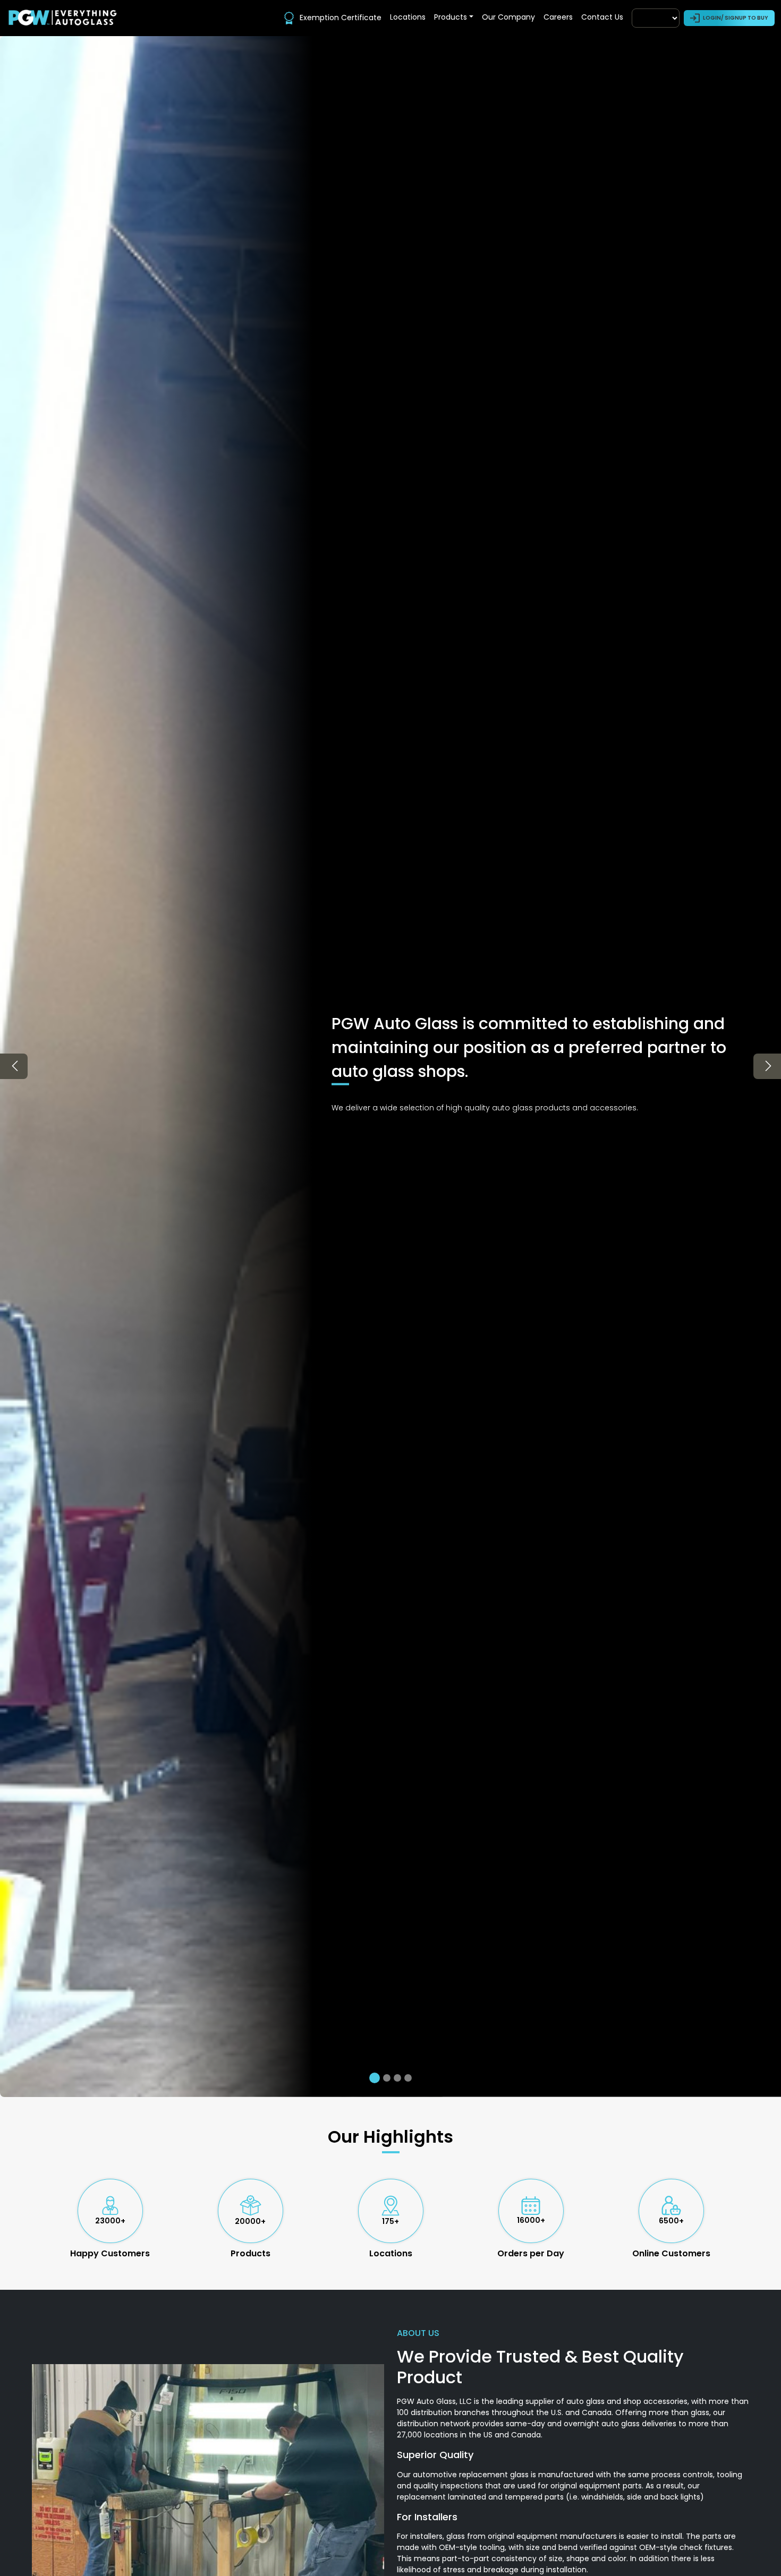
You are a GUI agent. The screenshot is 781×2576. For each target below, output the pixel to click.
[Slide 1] (373, 2078)
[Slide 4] (408, 2078)
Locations (408, 17)
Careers (558, 17)
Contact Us (602, 17)
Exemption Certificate (341, 18)
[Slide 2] (385, 2078)
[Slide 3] (397, 2078)
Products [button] (451, 17)
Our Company (508, 17)
